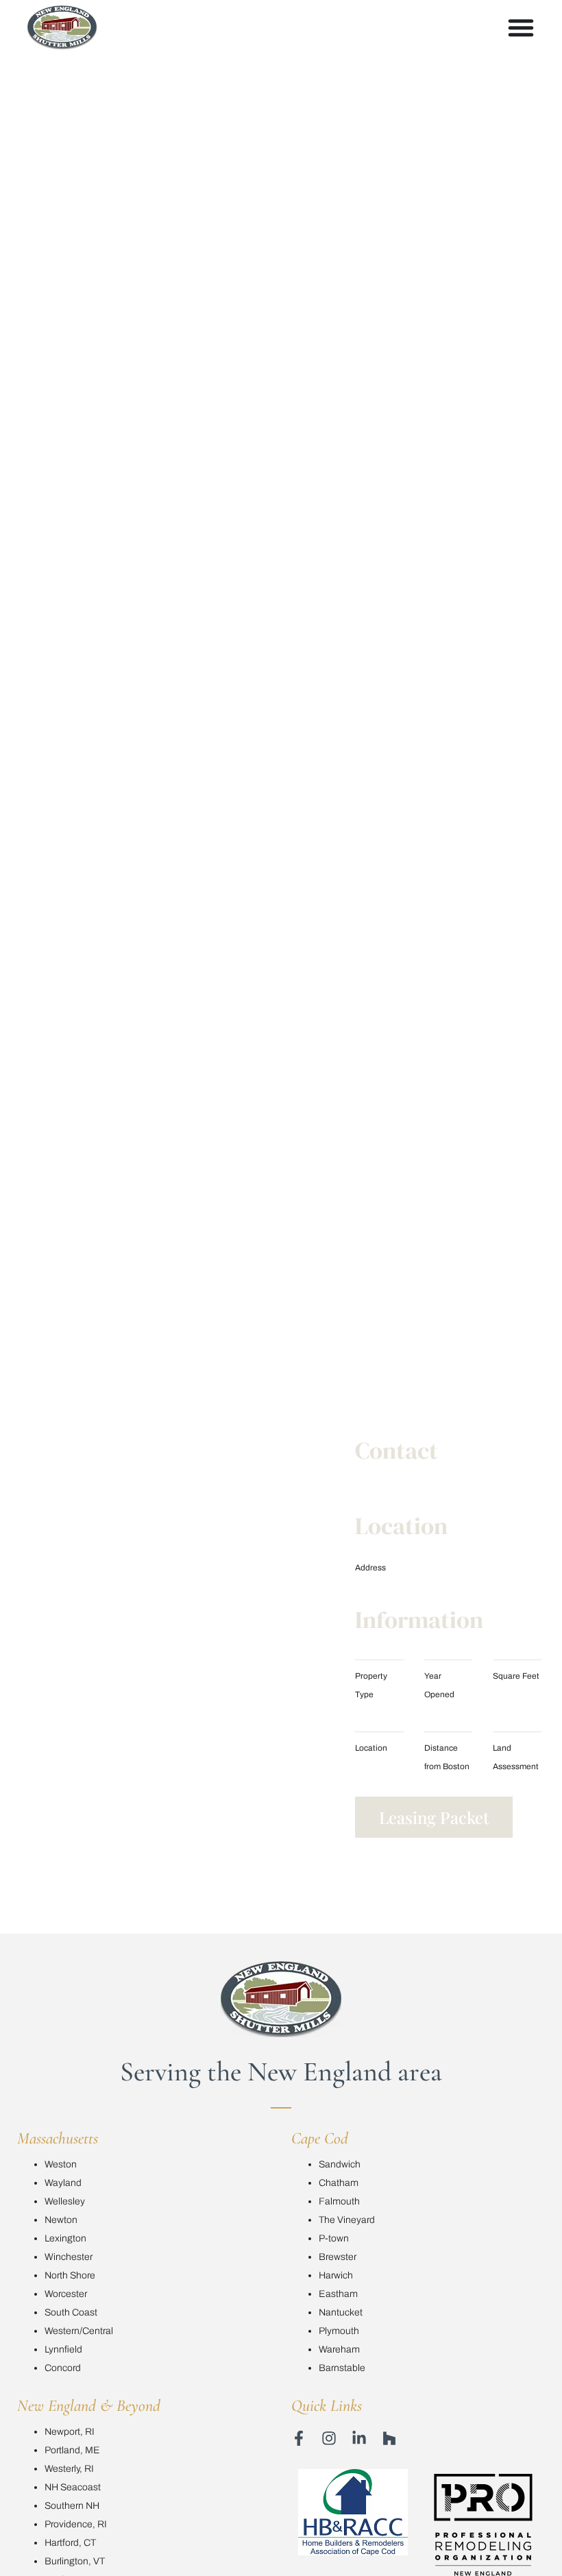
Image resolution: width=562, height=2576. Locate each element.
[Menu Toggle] (521, 27)
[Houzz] (389, 2438)
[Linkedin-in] (359, 2438)
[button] (434, 1817)
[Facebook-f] (299, 2438)
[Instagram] (329, 2438)
